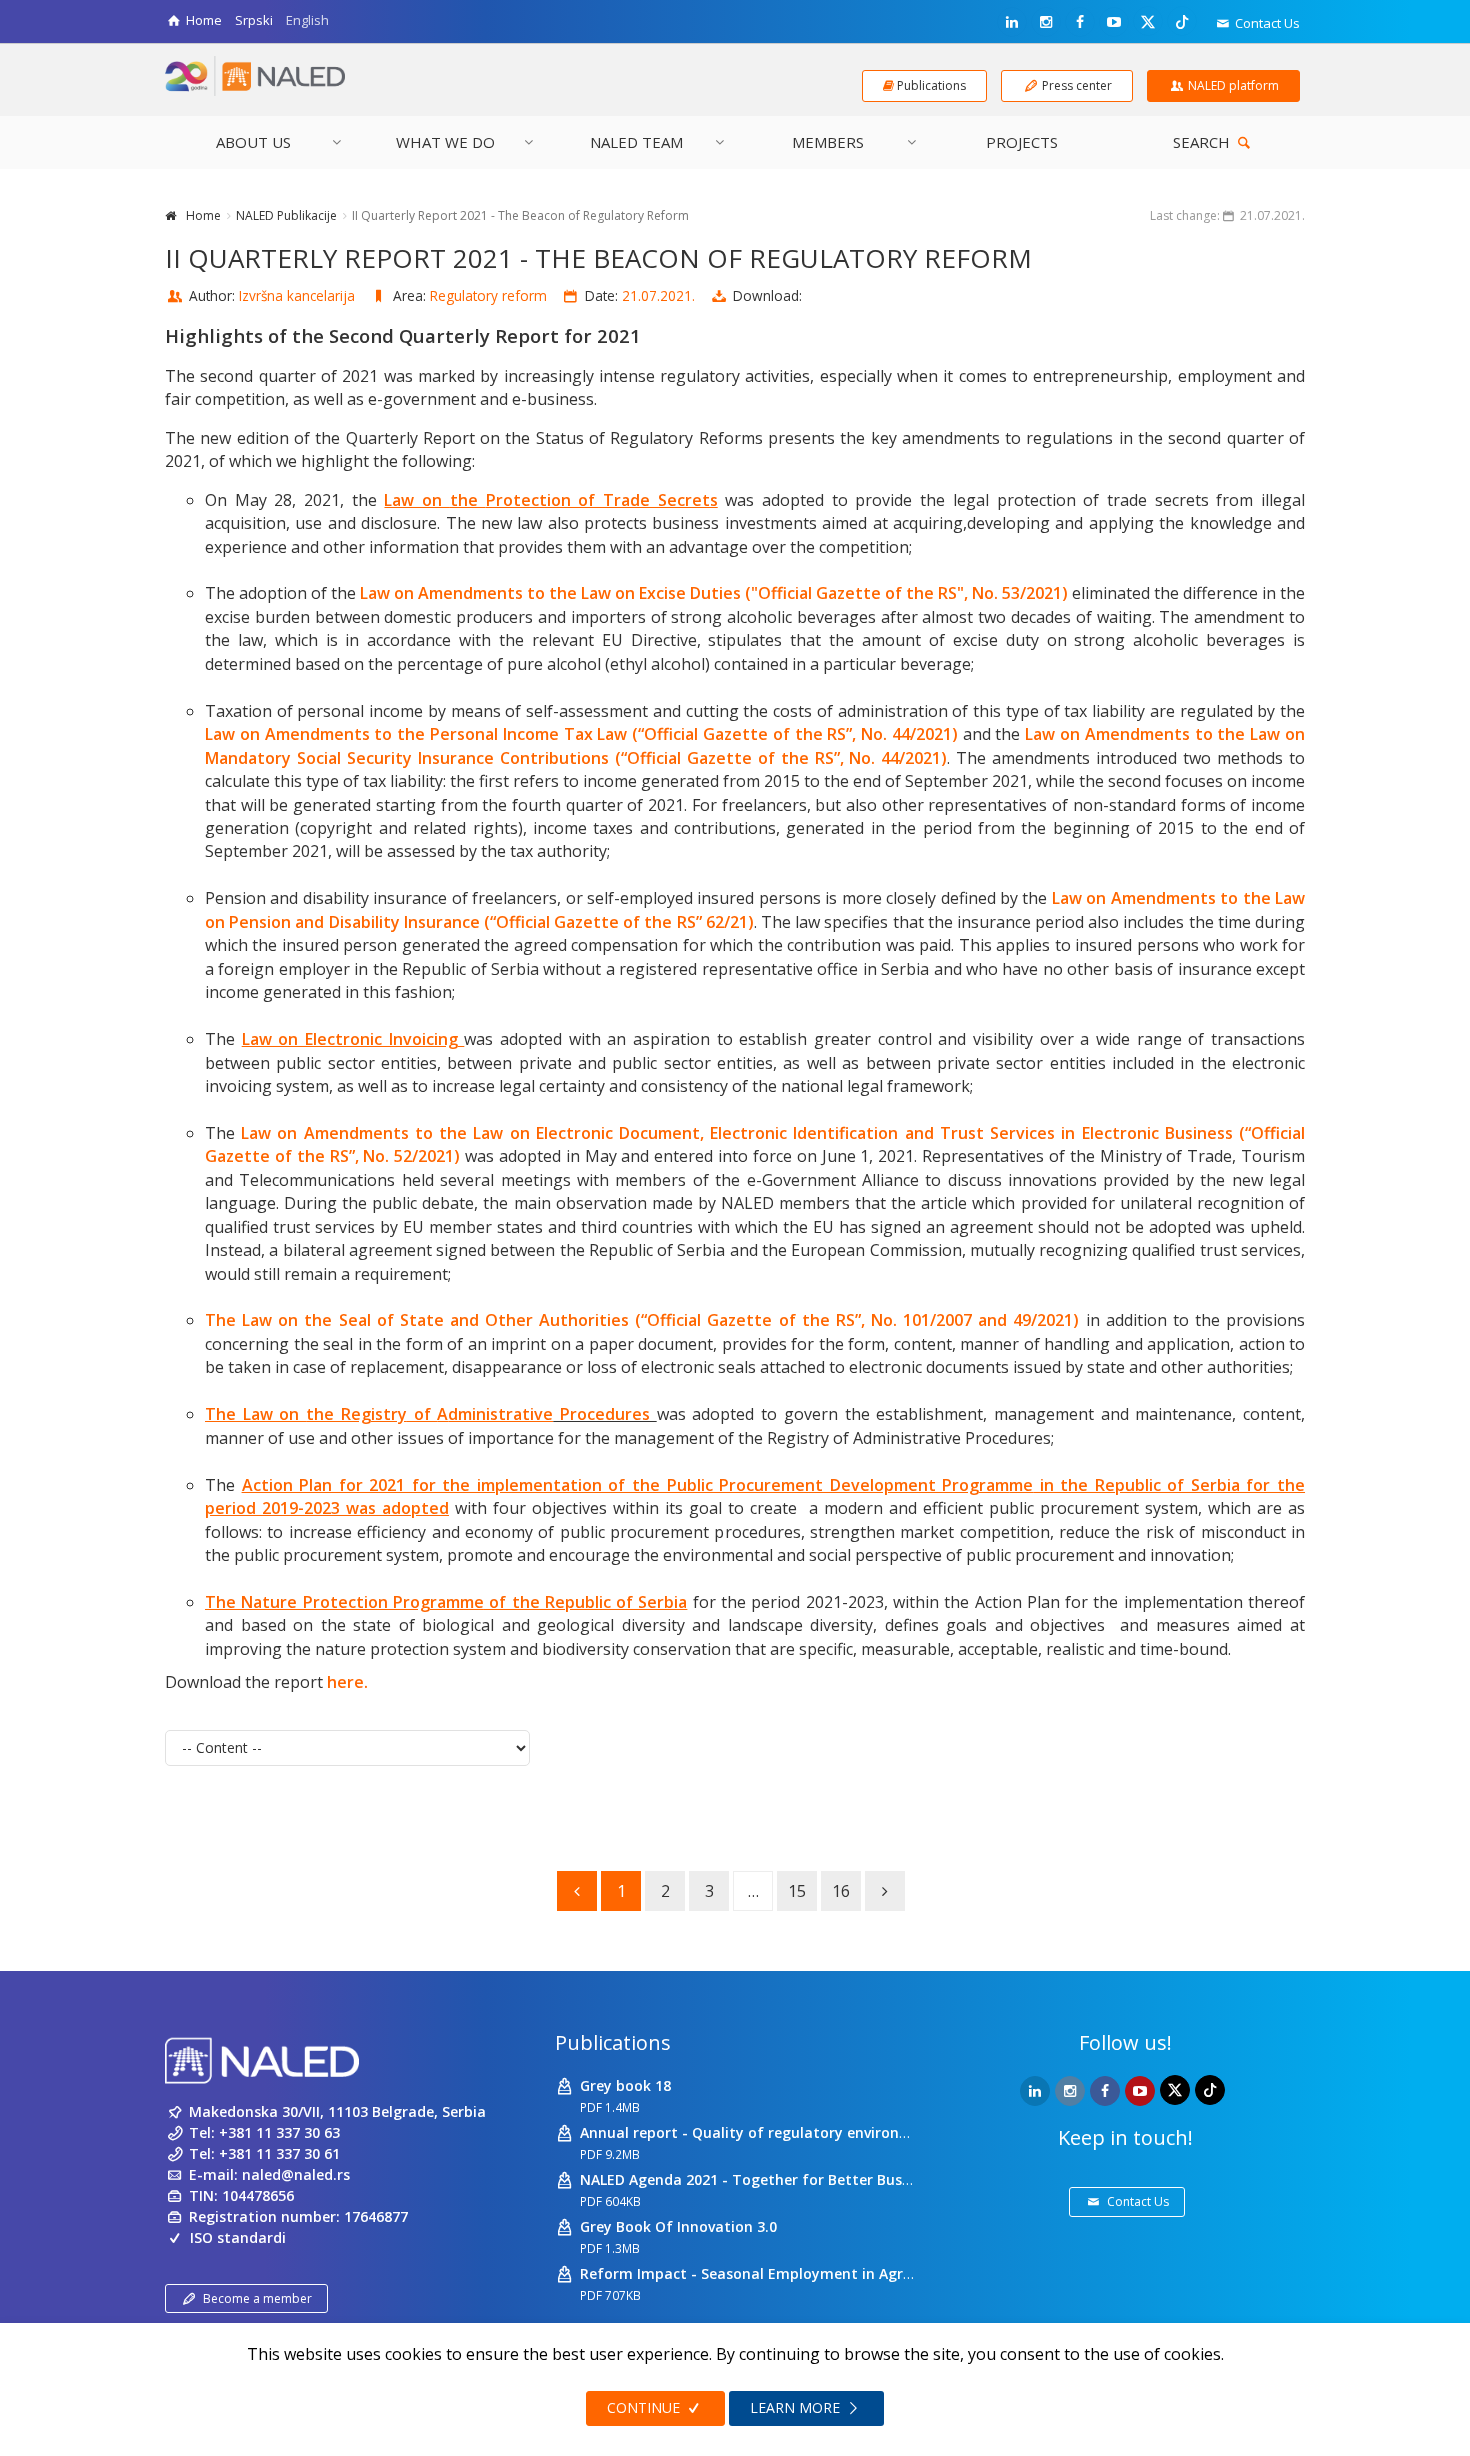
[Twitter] (1148, 21)
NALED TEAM (636, 142)
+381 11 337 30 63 (279, 2132)
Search (1203, 142)
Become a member (257, 2298)
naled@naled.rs (296, 2174)
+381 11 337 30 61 (279, 2153)
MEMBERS (828, 142)
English (307, 20)
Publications (613, 2042)
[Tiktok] (1182, 21)
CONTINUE (645, 2407)
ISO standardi (238, 2237)
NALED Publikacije (286, 215)
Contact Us (1266, 23)
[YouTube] (1114, 22)
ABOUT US (253, 142)
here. (347, 1682)
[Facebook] (1080, 22)
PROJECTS (1022, 142)
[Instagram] (1046, 22)
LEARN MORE (797, 2407)
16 (841, 1891)
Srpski (254, 20)
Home (203, 215)
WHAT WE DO (445, 142)
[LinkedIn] (1012, 22)
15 (797, 1891)
